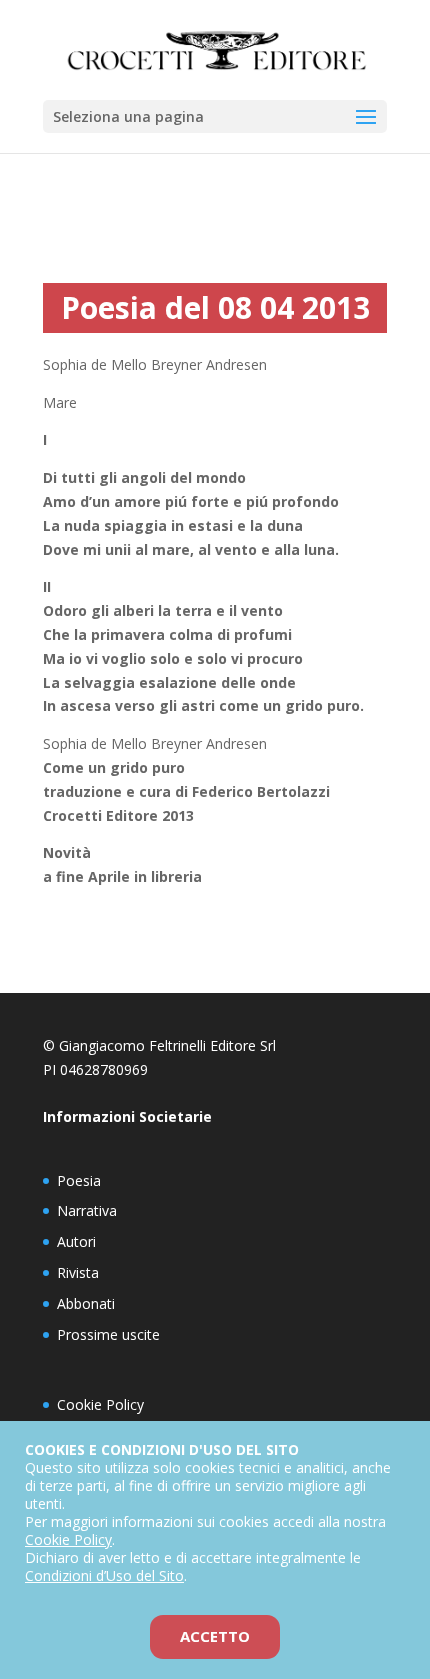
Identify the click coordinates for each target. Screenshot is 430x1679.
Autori (76, 1241)
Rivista (78, 1272)
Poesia (79, 1180)
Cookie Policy (100, 1404)
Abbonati (86, 1303)
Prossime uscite (108, 1334)
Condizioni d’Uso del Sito (104, 1575)
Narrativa (87, 1210)
